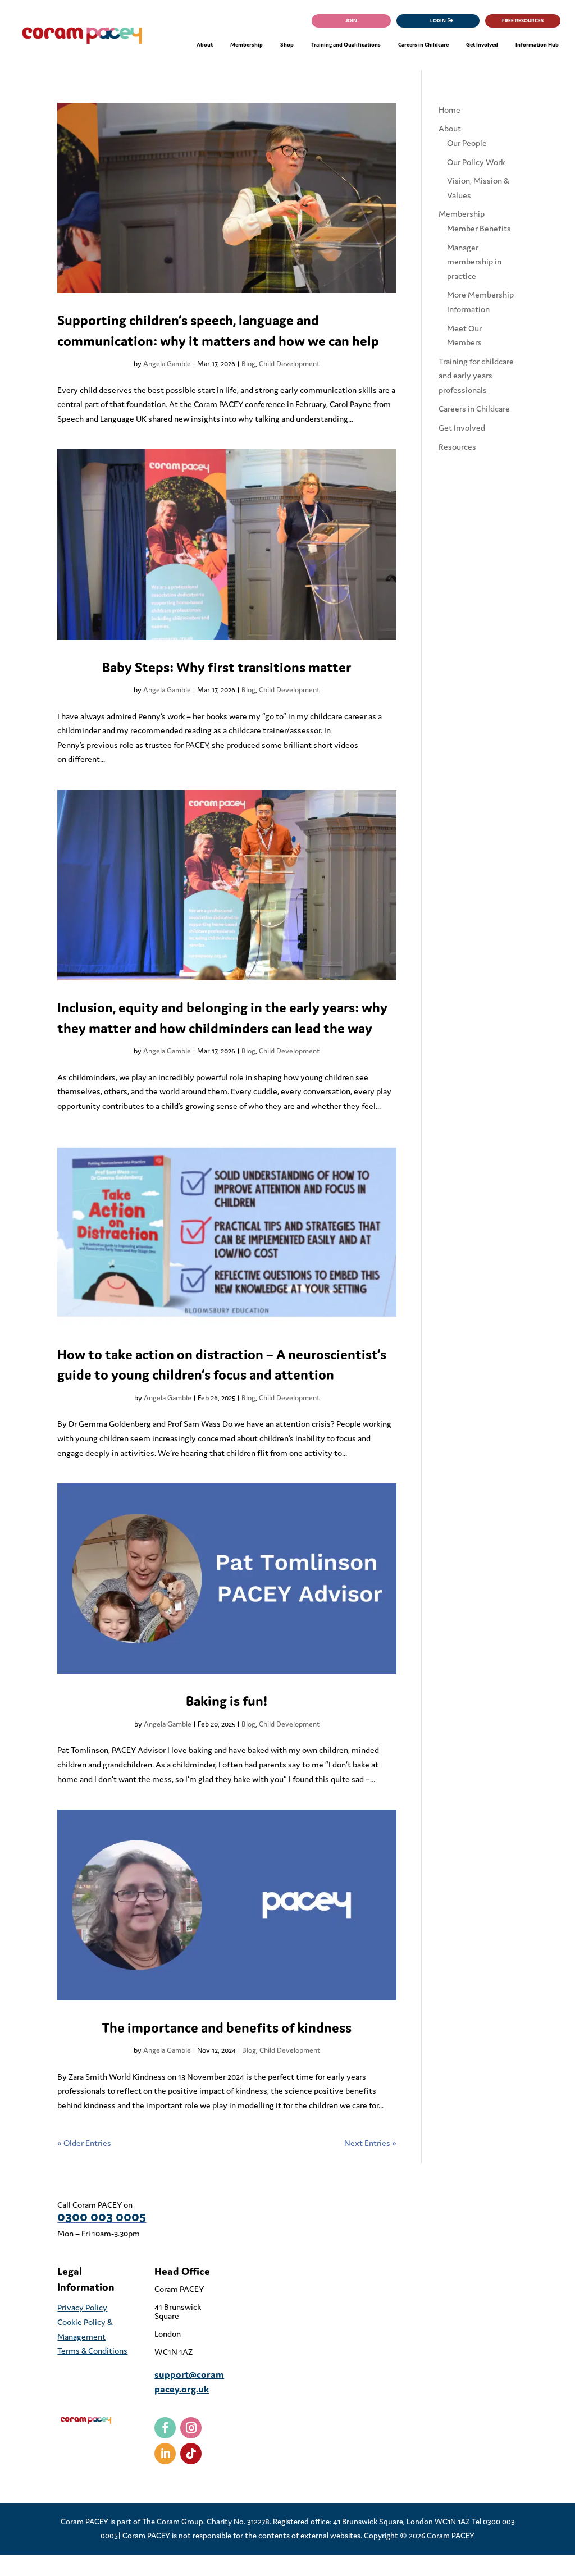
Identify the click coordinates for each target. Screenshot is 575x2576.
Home (449, 110)
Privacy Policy (82, 2307)
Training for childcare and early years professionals (476, 376)
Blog (248, 364)
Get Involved (462, 428)
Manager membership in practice (474, 262)
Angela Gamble (167, 364)
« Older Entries (84, 2143)
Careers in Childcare (474, 408)
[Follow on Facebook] (165, 2428)
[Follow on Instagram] (191, 2428)
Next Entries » (370, 2143)
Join (351, 20)
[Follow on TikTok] (191, 2454)
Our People (467, 143)
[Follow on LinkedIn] (165, 2454)
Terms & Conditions (92, 2351)
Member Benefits (479, 228)
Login (438, 20)
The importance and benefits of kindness (227, 2027)
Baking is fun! (227, 1701)
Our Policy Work (476, 162)
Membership (462, 214)
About (450, 128)
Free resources (523, 20)
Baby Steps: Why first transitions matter (227, 667)
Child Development (289, 364)
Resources (457, 447)
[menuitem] (205, 45)
